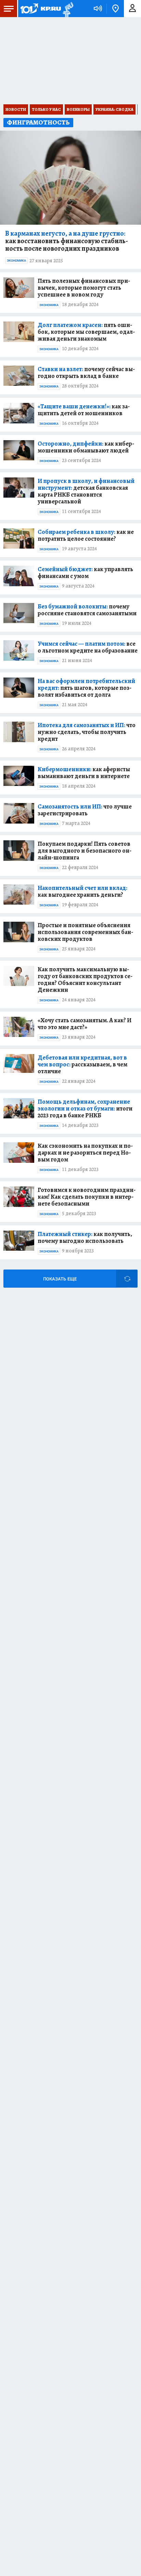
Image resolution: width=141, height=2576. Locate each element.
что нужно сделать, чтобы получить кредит (87, 732)
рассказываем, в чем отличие (82, 1064)
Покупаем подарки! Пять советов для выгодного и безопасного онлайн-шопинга (85, 851)
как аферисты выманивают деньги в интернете (84, 773)
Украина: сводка (114, 109)
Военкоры (78, 109)
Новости (16, 109)
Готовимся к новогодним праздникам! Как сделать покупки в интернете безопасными (87, 1197)
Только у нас (46, 109)
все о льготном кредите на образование (88, 647)
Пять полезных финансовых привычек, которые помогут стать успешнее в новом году (84, 288)
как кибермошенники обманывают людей (86, 447)
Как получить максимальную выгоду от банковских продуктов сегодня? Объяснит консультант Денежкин (85, 980)
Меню (9, 9)
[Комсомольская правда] (40, 9)
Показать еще (60, 1279)
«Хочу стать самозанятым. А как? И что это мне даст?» (85, 1024)
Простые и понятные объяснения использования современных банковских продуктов (85, 932)
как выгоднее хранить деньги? (82, 891)
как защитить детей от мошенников (84, 410)
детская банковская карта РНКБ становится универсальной (86, 491)
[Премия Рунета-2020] (67, 9)
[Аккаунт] (132, 9)
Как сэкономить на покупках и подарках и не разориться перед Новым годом (85, 1153)
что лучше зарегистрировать (85, 810)
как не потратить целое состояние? (86, 535)
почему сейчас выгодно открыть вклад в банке (86, 372)
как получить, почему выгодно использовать (85, 1237)
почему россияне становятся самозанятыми (87, 610)
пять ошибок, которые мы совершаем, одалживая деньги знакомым (86, 332)
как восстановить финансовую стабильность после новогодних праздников (67, 241)
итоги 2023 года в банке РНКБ (85, 1108)
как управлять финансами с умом (85, 573)
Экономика (16, 261)
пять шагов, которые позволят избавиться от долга (86, 688)
